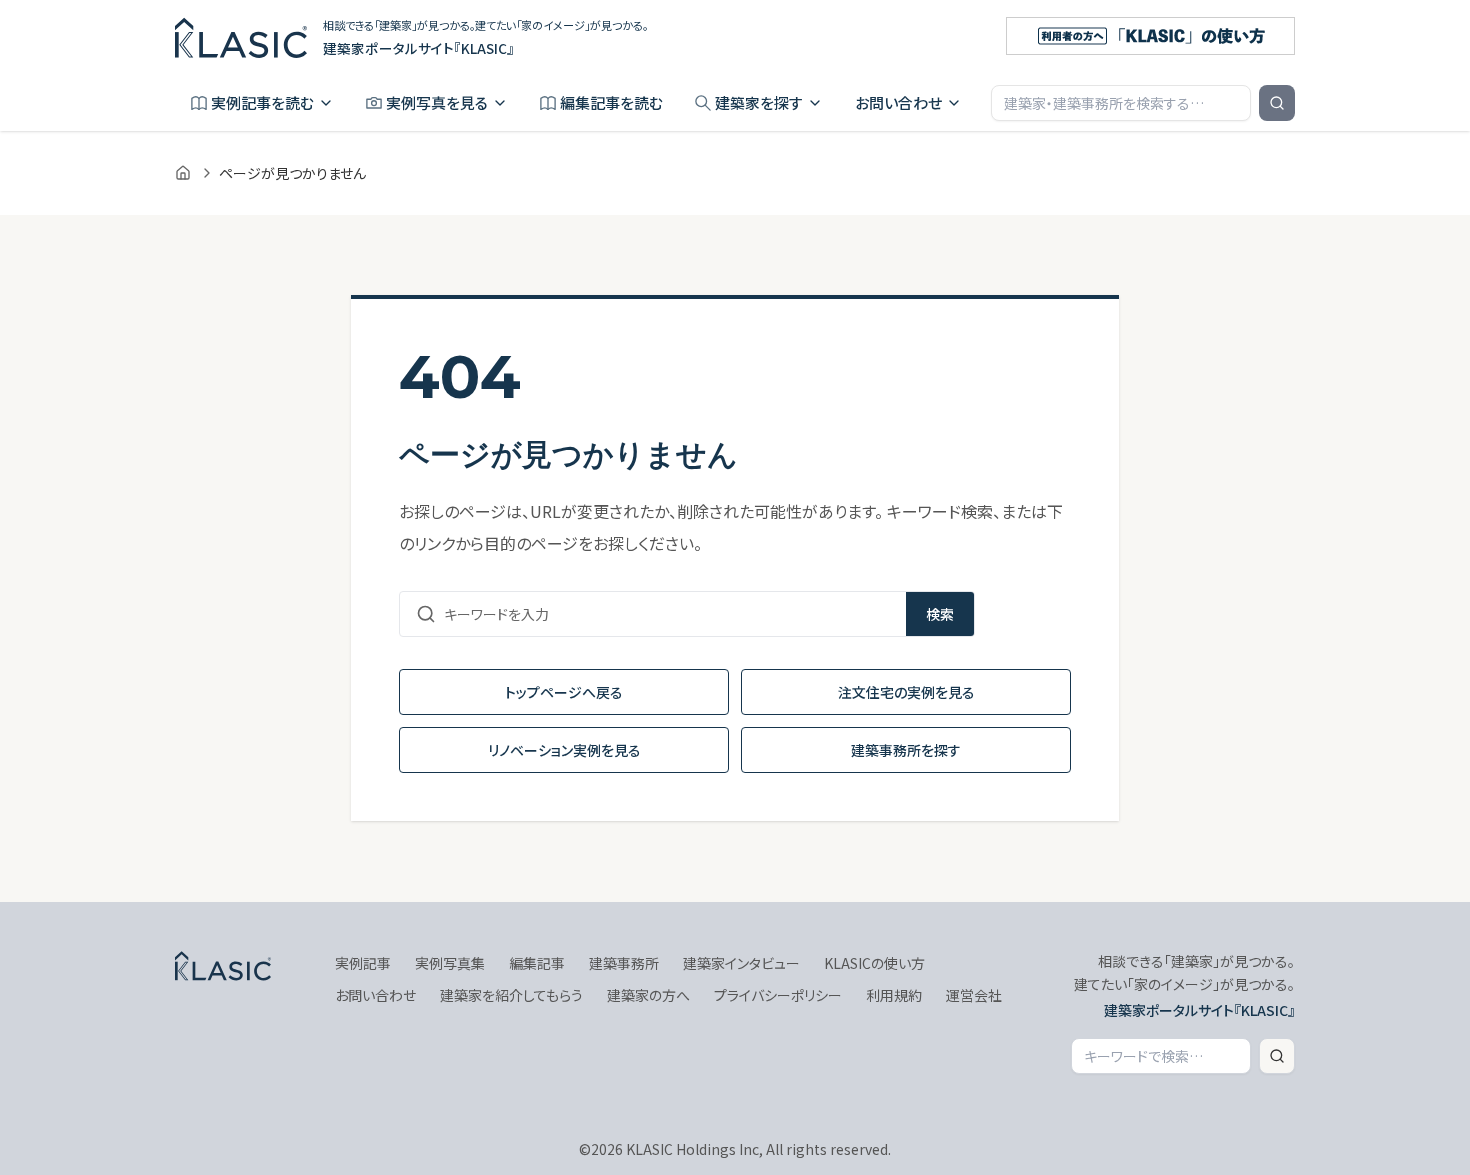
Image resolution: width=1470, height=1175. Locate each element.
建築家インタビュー (741, 963)
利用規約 (894, 995)
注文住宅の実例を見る (906, 692)
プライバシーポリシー (778, 995)
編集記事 (537, 963)
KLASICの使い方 (874, 963)
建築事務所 (624, 963)
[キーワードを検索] (1277, 103)
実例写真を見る (437, 102)
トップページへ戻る (564, 692)
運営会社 (974, 995)
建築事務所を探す (906, 750)
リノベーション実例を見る (564, 750)
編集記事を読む (611, 102)
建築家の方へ (648, 995)
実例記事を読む (262, 102)
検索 (940, 614)
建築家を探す (759, 102)
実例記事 (363, 963)
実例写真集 (450, 963)
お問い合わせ (898, 102)
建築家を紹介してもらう (511, 995)
